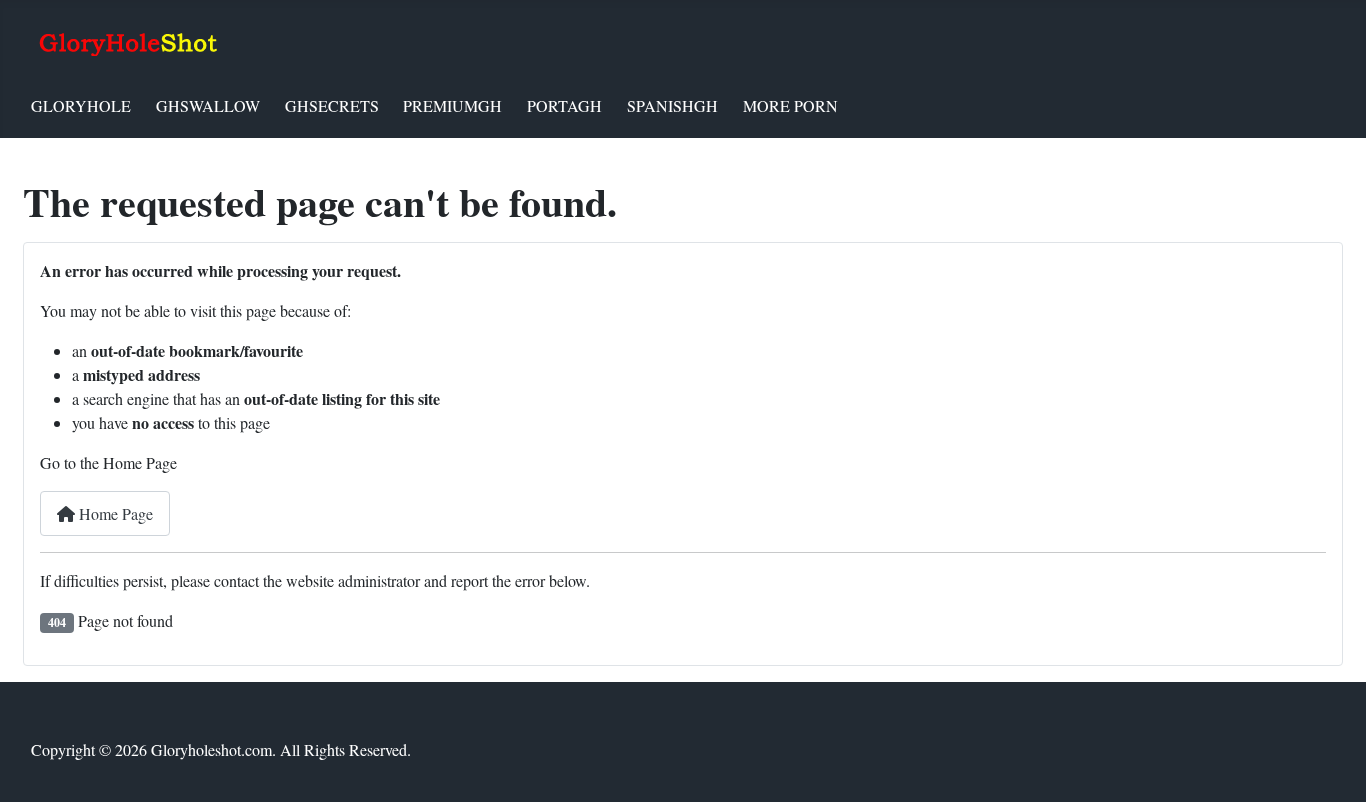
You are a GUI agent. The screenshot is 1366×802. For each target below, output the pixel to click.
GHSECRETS (332, 105)
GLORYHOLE (81, 105)
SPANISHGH (672, 105)
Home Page (114, 513)
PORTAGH (564, 105)
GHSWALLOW (208, 105)
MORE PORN (790, 105)
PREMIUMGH (452, 105)
